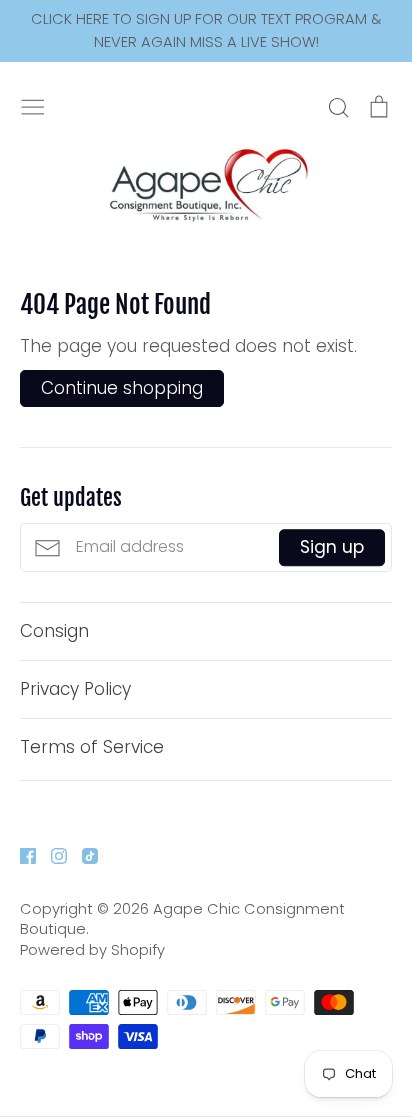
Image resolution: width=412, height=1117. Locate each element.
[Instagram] (51, 854)
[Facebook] (20, 854)
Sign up (332, 547)
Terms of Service (92, 747)
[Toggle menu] (33, 105)
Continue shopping (122, 388)
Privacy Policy (75, 689)
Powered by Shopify (92, 950)
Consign (54, 631)
